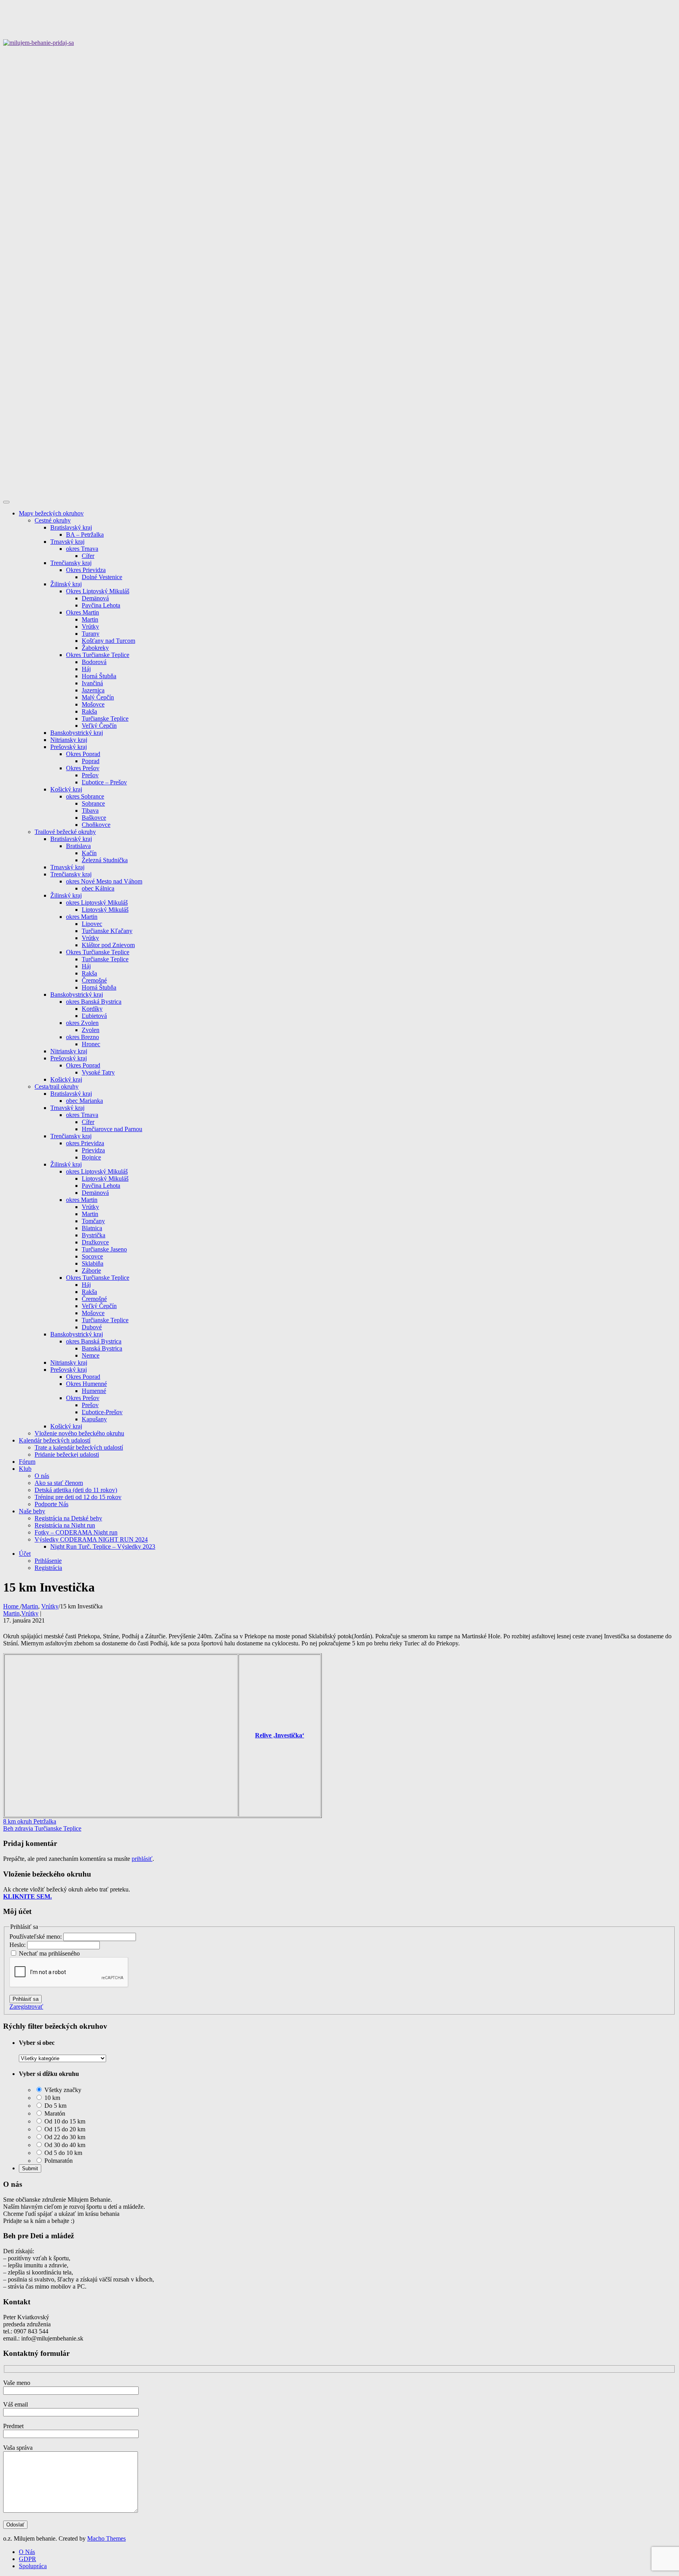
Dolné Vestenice (102, 577)
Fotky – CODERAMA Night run (76, 1532)
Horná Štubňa (99, 676)
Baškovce (94, 818)
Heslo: (18, 1945)
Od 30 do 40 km (64, 2145)
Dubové (92, 1327)
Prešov (90, 775)
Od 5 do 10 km (62, 2153)
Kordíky (92, 1009)
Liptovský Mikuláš (105, 910)
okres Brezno (83, 1037)
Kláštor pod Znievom (108, 945)
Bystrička (94, 1235)
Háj (86, 669)
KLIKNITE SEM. (28, 1896)
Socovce (92, 1256)
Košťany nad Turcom (108, 641)
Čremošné (94, 980)
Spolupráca (33, 2566)
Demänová (95, 598)
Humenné (94, 1391)
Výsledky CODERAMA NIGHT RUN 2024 (91, 1539)
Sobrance (93, 803)
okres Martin (82, 917)
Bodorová (94, 662)
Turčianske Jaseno (104, 1249)
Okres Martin (83, 612)
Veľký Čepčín (99, 726)
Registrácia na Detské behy (68, 1518)
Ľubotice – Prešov (104, 782)
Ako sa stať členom (59, 1483)
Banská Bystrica (102, 1348)
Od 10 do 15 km (64, 2121)
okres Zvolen (82, 1023)
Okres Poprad (83, 754)
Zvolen (91, 1030)
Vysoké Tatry (98, 1072)
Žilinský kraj (66, 584)
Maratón (54, 2113)
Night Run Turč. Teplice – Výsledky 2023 (103, 1547)
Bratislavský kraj (71, 527)
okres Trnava (82, 549)
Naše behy (32, 1511)
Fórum (27, 1462)
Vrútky (90, 627)
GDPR (28, 2559)
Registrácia (48, 1568)
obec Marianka (84, 1101)
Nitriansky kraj (69, 740)
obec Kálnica (98, 888)
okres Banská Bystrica (94, 1002)
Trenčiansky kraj (71, 563)
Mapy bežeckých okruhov (51, 513)
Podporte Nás (51, 1504)
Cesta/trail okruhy (57, 1087)
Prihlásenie (48, 1561)
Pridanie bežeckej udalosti (67, 1455)
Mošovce (93, 704)
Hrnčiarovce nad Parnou (112, 1129)
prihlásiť (142, 1859)
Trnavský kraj (67, 542)
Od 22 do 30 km (64, 2137)
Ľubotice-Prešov (102, 1412)
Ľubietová (94, 1016)
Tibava (90, 811)
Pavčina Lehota (101, 605)
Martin (90, 619)
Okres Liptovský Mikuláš (98, 591)
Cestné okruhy (53, 520)
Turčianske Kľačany (107, 931)
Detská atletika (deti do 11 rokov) (76, 1490)
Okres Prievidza (86, 570)
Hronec (91, 1044)
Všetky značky (62, 2090)
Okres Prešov (83, 768)
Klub (25, 1469)
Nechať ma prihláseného (49, 1953)
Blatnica (92, 1228)
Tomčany (93, 1221)
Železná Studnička (105, 860)
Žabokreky (95, 648)
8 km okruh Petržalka (30, 1821)
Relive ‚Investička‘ (280, 1735)
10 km (51, 2098)
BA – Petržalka (85, 535)
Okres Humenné (86, 1384)
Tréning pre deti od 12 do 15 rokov (78, 1497)
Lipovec (92, 924)
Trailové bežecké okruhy (65, 832)
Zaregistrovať (26, 2007)
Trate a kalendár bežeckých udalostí (79, 1447)
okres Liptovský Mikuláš (97, 903)
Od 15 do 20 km (64, 2129)
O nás (42, 1476)
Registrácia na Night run (65, 1525)
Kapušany (94, 1419)
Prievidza (93, 1150)
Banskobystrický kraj (77, 733)
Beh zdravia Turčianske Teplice (42, 1828)
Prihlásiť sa (26, 1999)
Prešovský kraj (69, 747)
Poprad (91, 761)
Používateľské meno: (36, 1937)
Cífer (88, 556)
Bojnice (91, 1157)
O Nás (27, 2552)
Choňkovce (96, 825)
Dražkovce (95, 1242)
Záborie (91, 1271)
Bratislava (78, 846)
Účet (25, 1554)
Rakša (89, 711)
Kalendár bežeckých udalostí (55, 1440)
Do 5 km (55, 2106)
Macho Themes (106, 2538)
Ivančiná (92, 683)
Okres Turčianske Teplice (98, 655)
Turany (91, 634)
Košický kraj (66, 789)
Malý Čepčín (98, 697)
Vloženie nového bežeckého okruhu (79, 1433)
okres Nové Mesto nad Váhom (104, 881)
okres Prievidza (85, 1143)
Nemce (91, 1355)
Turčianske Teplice (105, 719)
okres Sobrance (85, 796)
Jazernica (93, 690)
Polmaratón (58, 2161)
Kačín (89, 853)
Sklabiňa (93, 1263)
